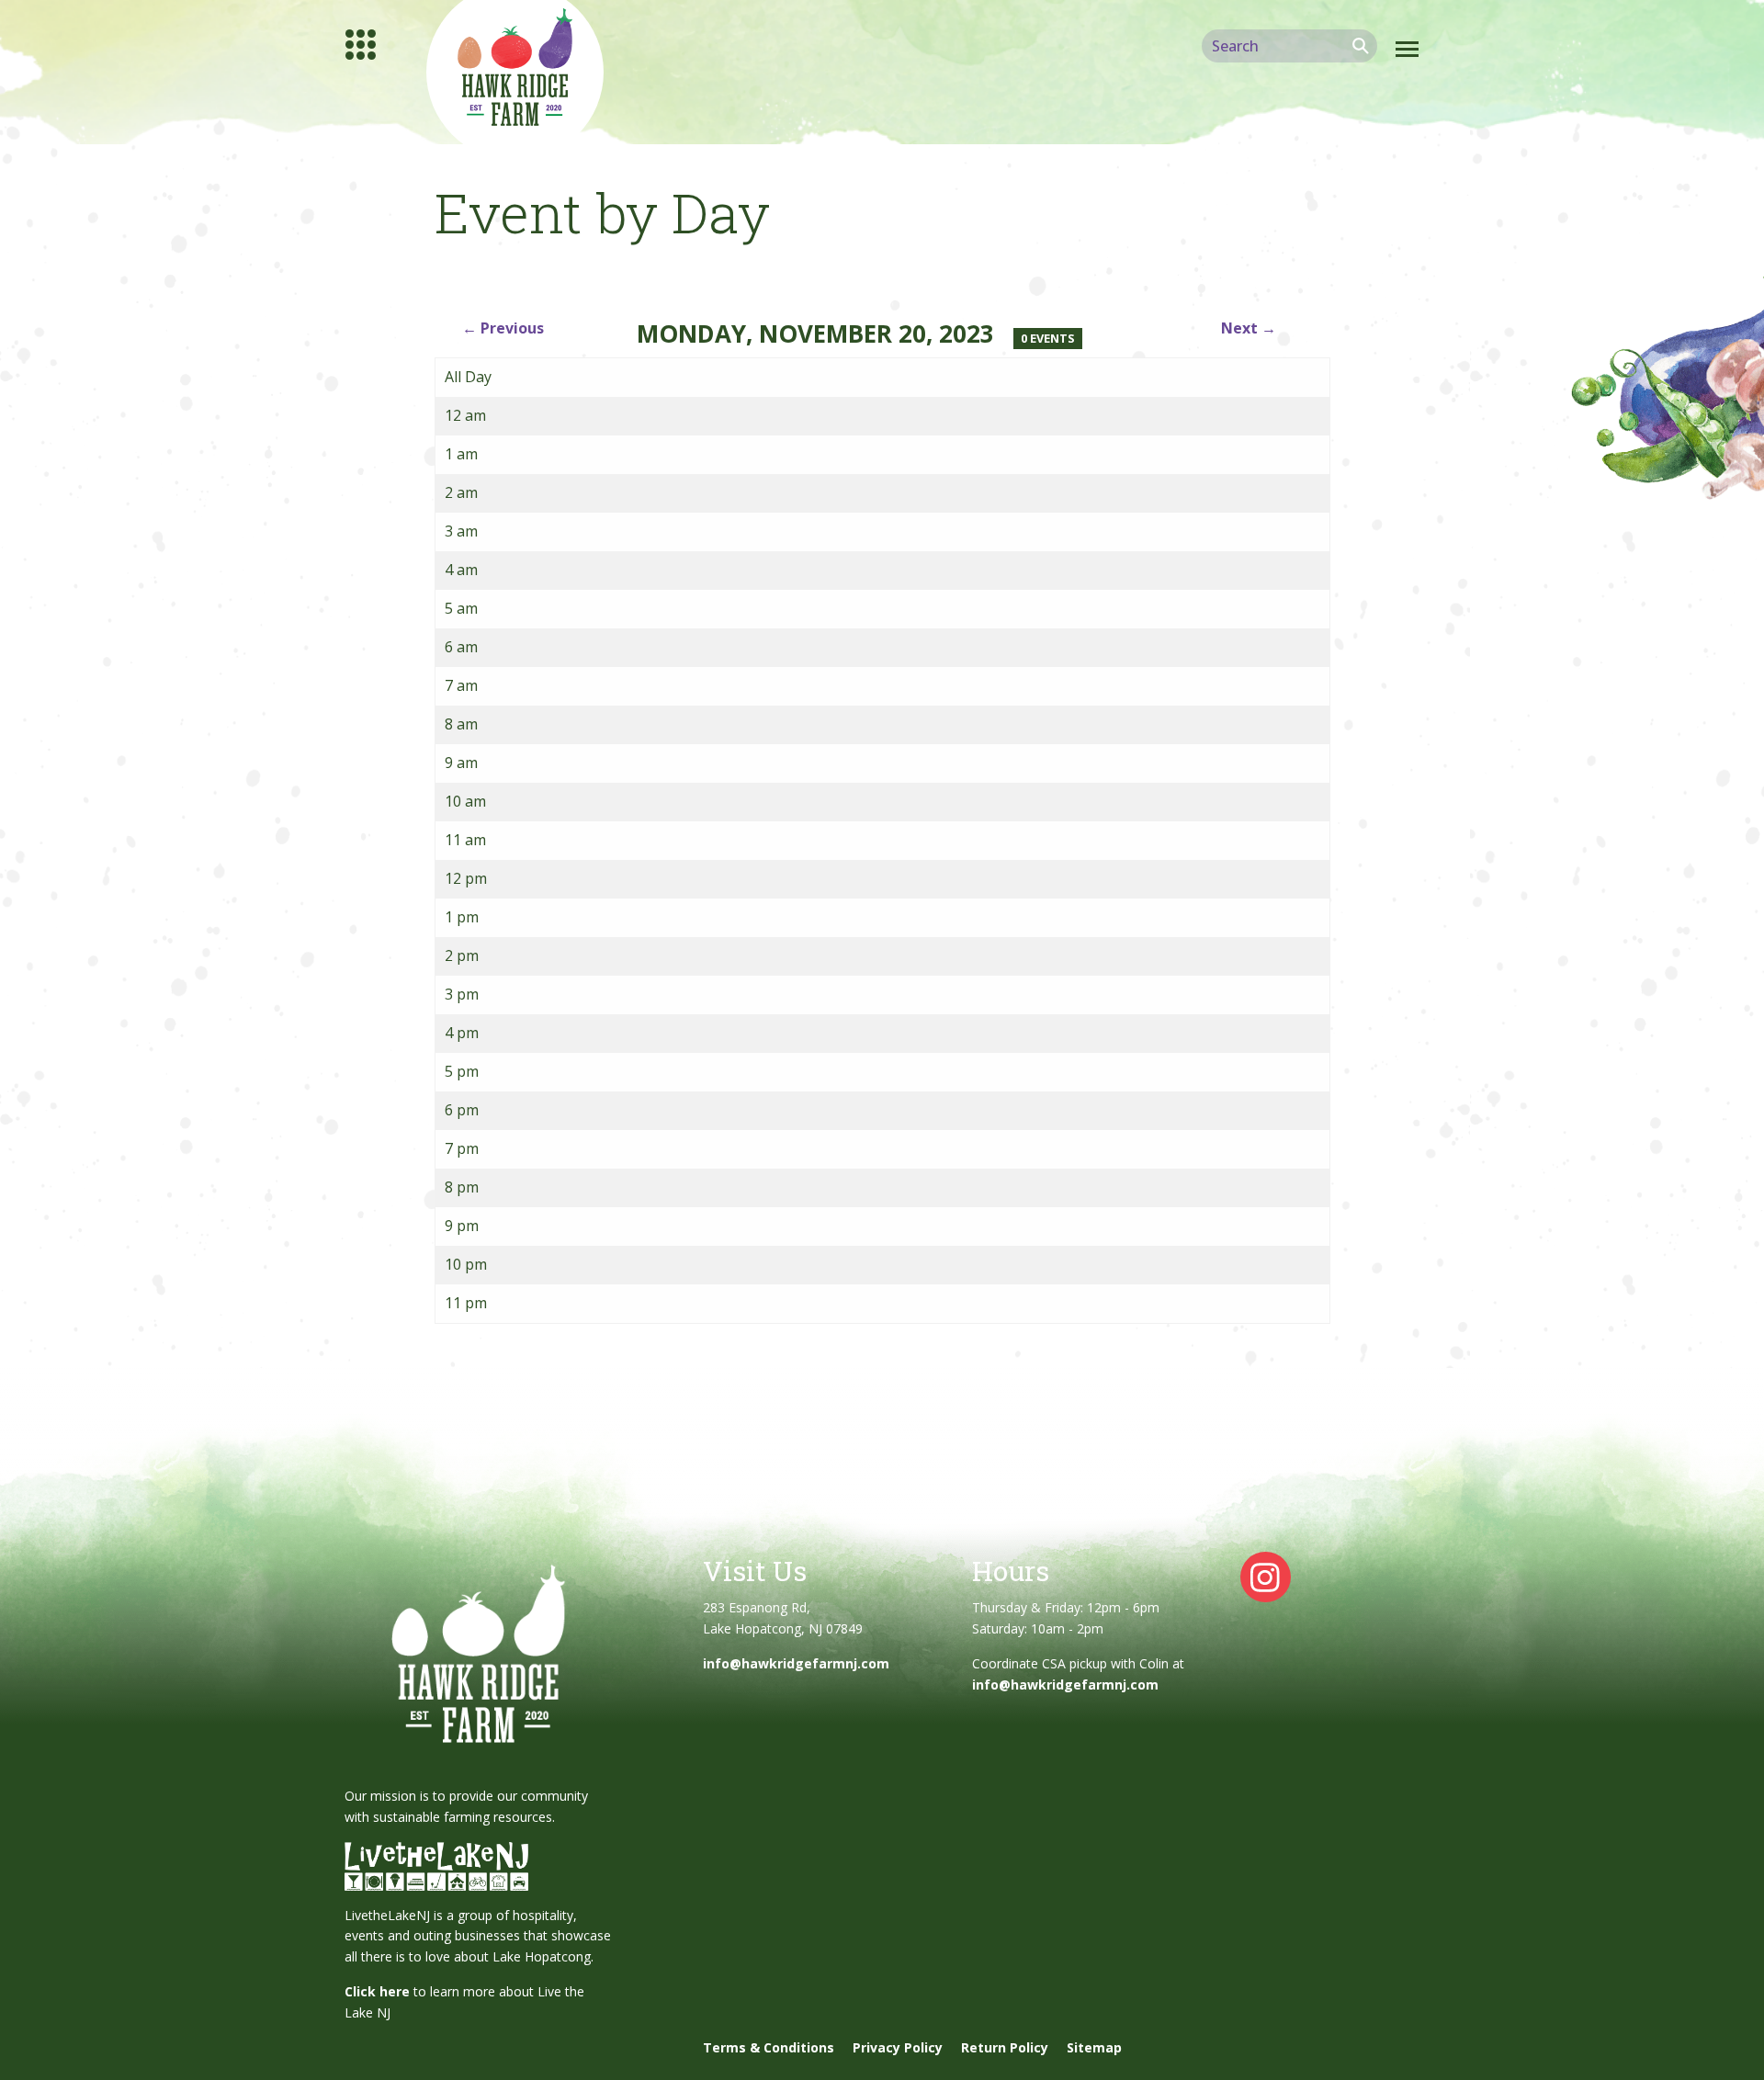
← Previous (503, 328)
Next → (1249, 328)
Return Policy (1005, 2047)
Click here (377, 1991)
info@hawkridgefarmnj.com (796, 1663)
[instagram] (1266, 1576)
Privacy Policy (898, 2047)
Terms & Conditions (769, 2047)
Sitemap (1094, 2047)
